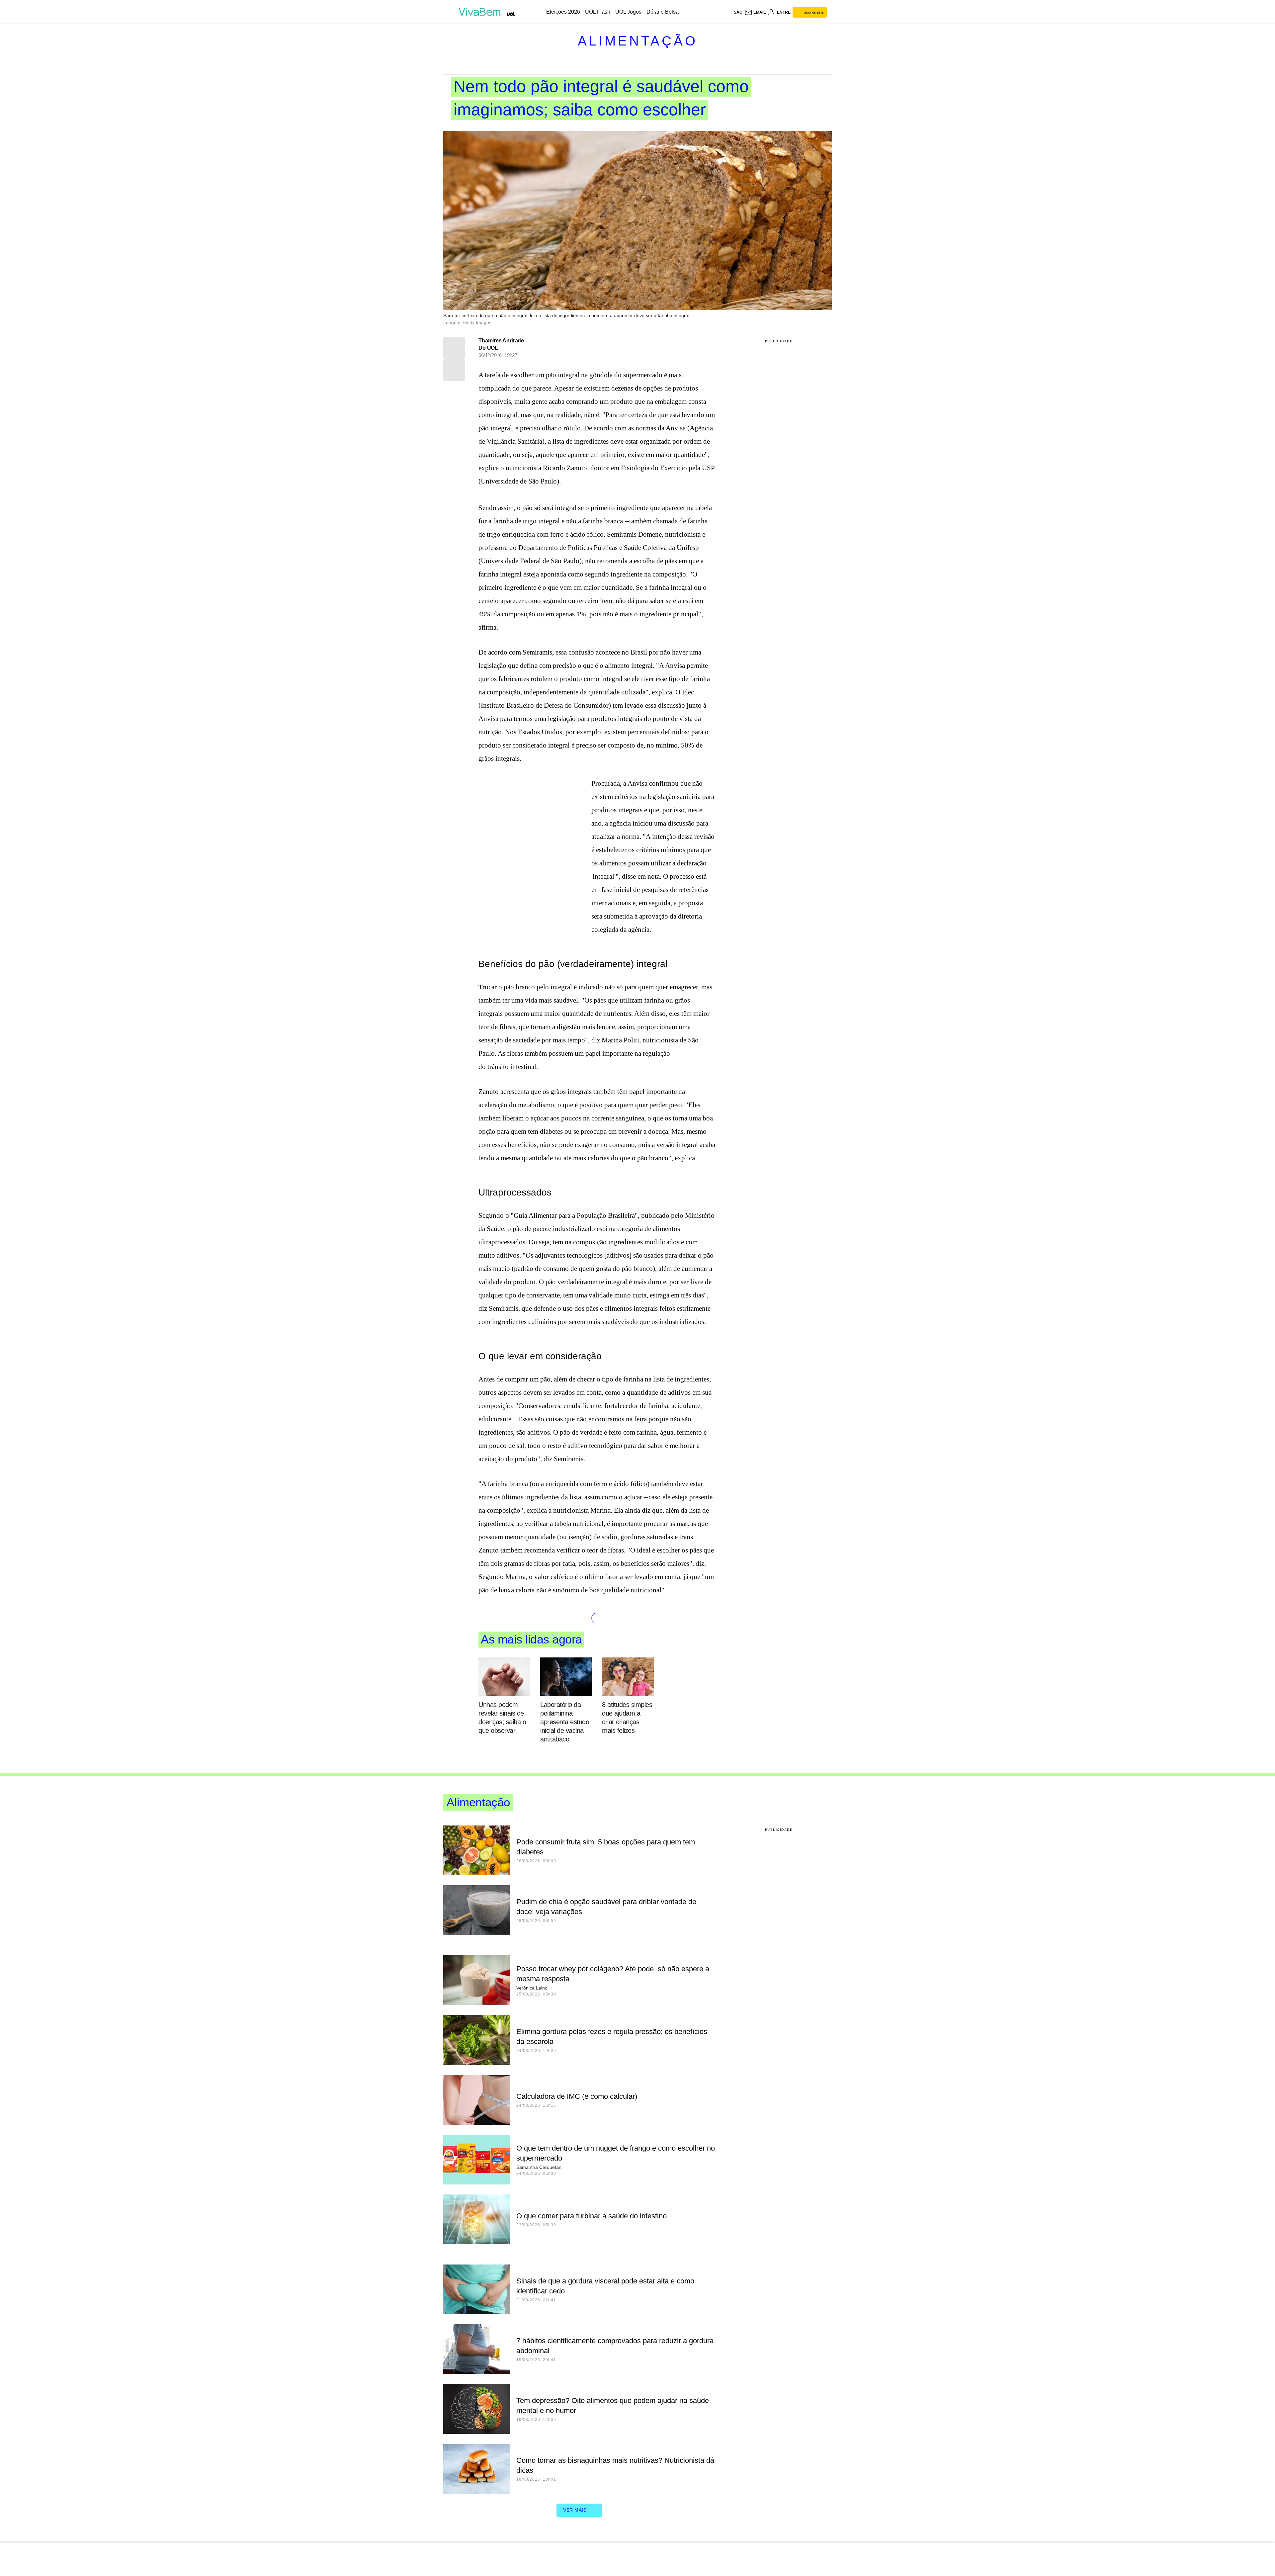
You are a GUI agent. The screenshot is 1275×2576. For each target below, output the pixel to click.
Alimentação (638, 41)
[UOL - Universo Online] (511, 14)
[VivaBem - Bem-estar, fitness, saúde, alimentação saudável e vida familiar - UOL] (481, 12)
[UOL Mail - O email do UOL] (755, 12)
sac (738, 12)
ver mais (575, 2510)
